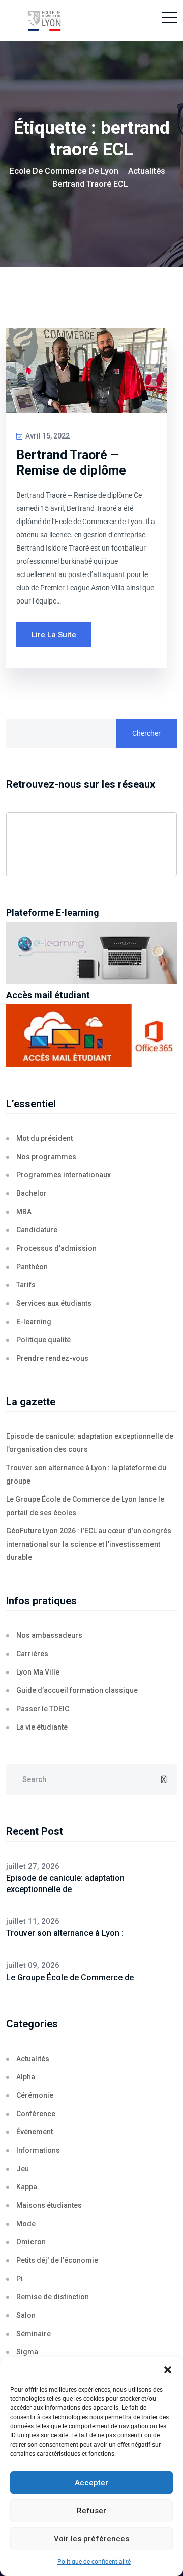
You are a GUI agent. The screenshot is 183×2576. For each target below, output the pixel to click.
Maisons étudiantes (49, 2205)
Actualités (33, 2059)
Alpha (26, 2077)
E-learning (34, 1322)
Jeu (23, 2169)
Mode (26, 2224)
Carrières (32, 1654)
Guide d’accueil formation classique (77, 1690)
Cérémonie (35, 2095)
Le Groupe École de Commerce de (70, 1977)
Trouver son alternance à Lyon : (65, 1933)
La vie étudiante (42, 1727)
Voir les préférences (91, 2539)
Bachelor (32, 1193)
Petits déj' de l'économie (57, 2260)
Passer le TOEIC (43, 1709)
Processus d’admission (56, 1248)
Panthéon (32, 1267)
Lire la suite (54, 635)
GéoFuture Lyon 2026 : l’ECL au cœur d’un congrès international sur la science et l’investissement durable (89, 1544)
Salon (26, 2315)
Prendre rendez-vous (52, 1358)
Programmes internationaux (64, 1175)
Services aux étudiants (54, 1303)
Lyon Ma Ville (38, 1672)
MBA (24, 1212)
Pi (20, 2279)
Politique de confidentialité (94, 2562)
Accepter (91, 2483)
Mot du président (44, 1138)
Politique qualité (43, 1340)
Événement (35, 2132)
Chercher (146, 733)
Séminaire (34, 2334)
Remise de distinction (53, 2297)
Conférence (36, 2114)
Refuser (91, 2511)
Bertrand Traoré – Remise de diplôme (71, 463)
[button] (168, 2370)
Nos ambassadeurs (49, 1635)
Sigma (27, 2352)
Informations (38, 2150)
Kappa (27, 2187)
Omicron (31, 2242)
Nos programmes (46, 1157)
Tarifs (26, 1285)
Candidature (37, 1230)
